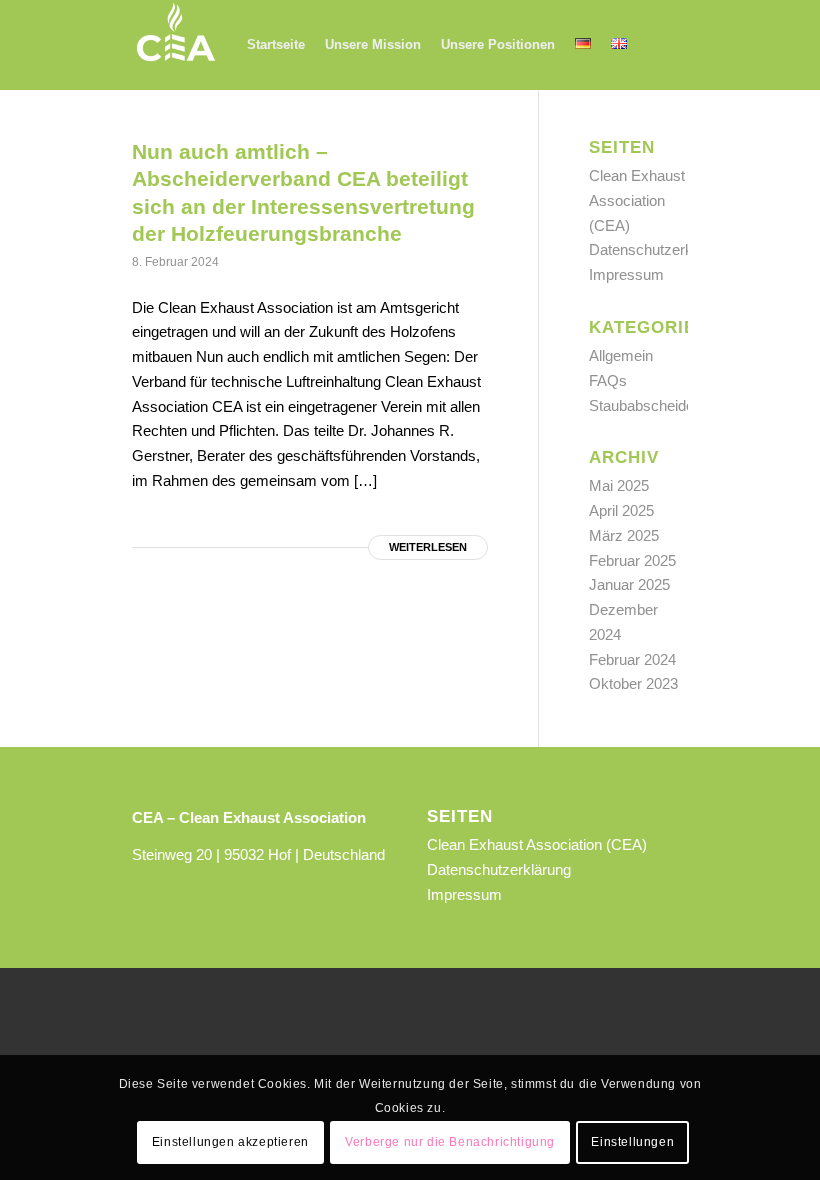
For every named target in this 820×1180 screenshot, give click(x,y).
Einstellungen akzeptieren (230, 1142)
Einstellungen (632, 1142)
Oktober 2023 (633, 683)
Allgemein (621, 355)
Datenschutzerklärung (661, 249)
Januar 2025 (629, 584)
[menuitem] (276, 45)
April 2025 (621, 510)
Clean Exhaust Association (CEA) (637, 200)
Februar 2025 (632, 560)
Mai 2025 (619, 485)
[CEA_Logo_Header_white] (176, 45)
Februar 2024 (632, 659)
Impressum (626, 274)
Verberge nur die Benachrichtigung (450, 1142)
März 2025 (624, 535)
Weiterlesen (428, 547)
